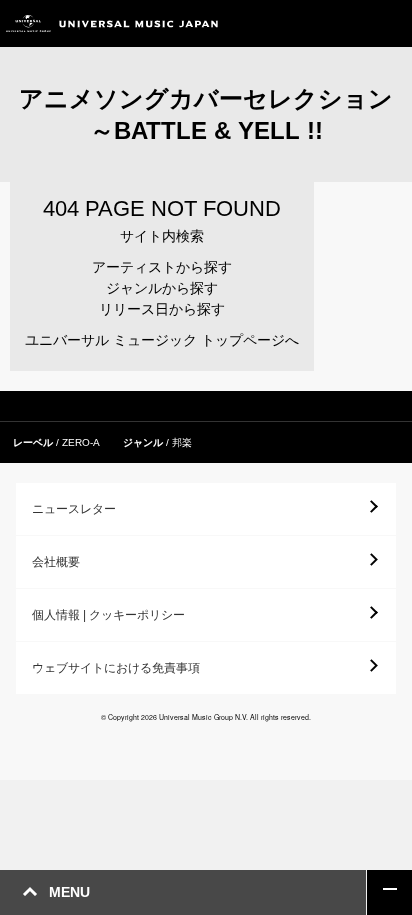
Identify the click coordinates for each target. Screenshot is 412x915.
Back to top (389, 892)
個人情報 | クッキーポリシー (108, 615)
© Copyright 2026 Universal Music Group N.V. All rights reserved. (206, 717)
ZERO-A (81, 442)
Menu (389, 23)
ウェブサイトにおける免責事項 (116, 668)
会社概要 (56, 562)
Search (344, 23)
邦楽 (182, 442)
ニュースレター (74, 509)
